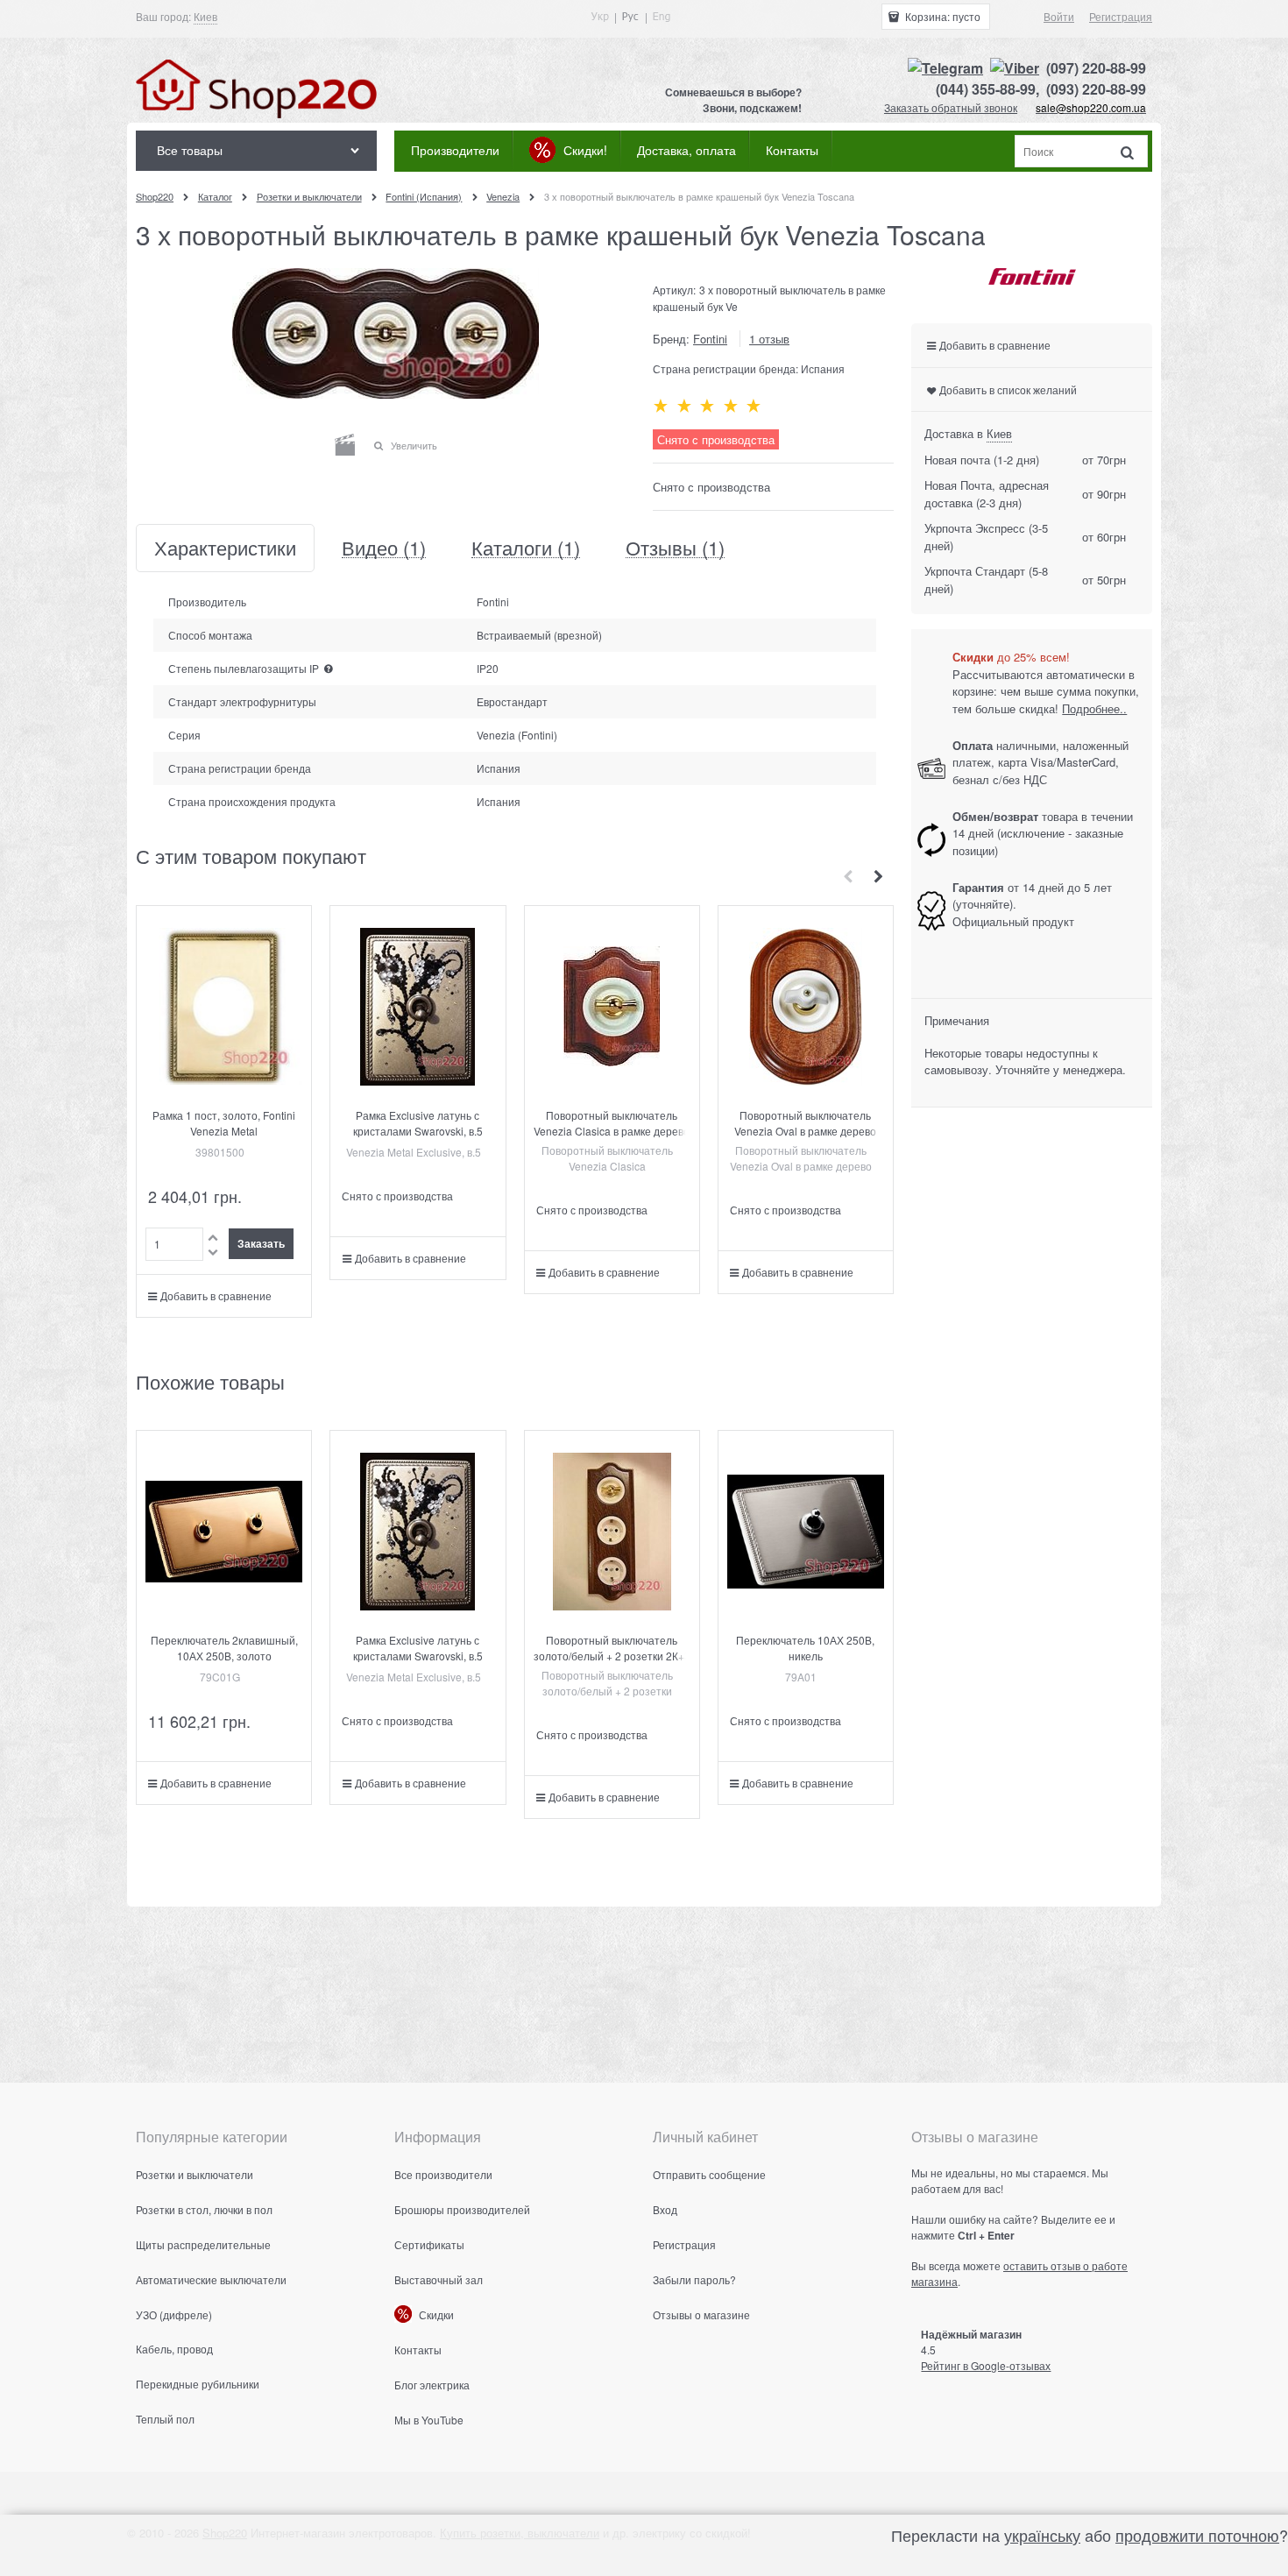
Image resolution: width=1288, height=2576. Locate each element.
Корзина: (941, 16)
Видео (384, 548)
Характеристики (225, 548)
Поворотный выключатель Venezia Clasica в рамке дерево (612, 1123)
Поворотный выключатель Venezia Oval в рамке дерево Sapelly (805, 1131)
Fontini (710, 339)
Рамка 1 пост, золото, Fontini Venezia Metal (224, 1123)
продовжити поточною (1197, 2535)
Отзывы (675, 548)
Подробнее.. (1094, 708)
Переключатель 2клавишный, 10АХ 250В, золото (224, 1648)
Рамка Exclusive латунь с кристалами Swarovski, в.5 (418, 1123)
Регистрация (1121, 16)
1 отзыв (769, 339)
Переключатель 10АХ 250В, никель (805, 1648)
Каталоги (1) (526, 548)
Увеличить (414, 445)
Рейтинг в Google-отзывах (986, 2365)
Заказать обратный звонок (951, 107)
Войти (1059, 16)
